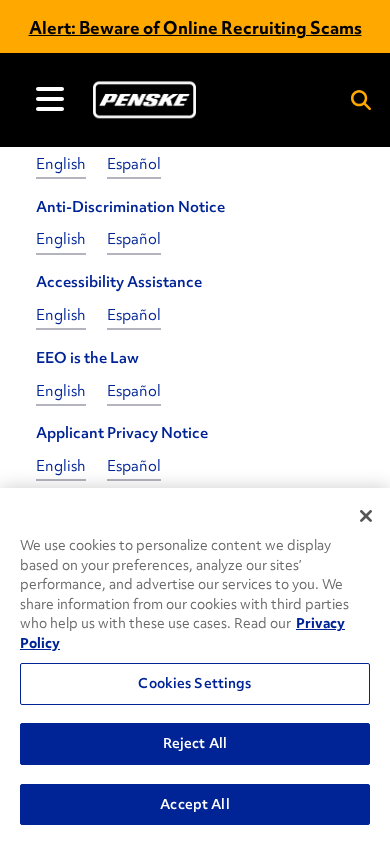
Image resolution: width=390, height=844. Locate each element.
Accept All (194, 804)
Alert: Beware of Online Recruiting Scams (195, 27)
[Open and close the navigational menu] (50, 99)
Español (134, 164)
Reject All (195, 743)
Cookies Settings (194, 683)
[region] (195, 666)
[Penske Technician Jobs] (144, 99)
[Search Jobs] (361, 100)
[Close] (366, 516)
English (61, 164)
